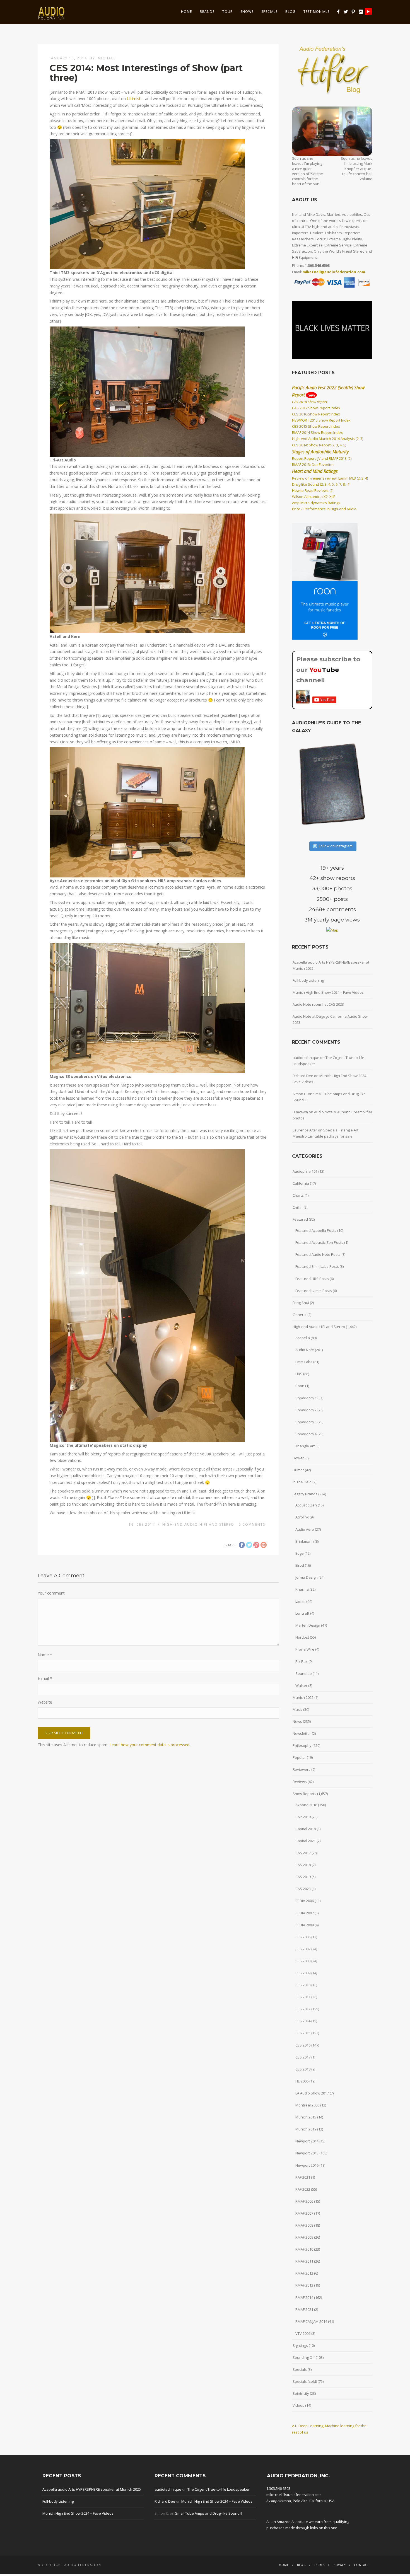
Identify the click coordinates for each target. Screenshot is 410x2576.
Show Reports (304, 1794)
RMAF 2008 (304, 2225)
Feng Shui (301, 1303)
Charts (298, 1195)
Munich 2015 (306, 2117)
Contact (361, 2565)
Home (186, 12)
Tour (227, 12)
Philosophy (302, 1745)
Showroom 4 (306, 1434)
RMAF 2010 (304, 2249)
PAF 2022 (303, 2189)
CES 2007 (303, 1949)
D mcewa (300, 1112)
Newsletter (302, 1733)
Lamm (300, 1601)
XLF (332, 497)
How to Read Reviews (310, 490)
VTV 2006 (303, 2333)
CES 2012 (303, 2009)
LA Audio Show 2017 (312, 2093)
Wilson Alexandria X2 (310, 497)
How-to (299, 1458)
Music (297, 1709)
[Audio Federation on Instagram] (361, 12)
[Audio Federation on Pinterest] (353, 12)
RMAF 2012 (304, 2273)
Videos (298, 2405)
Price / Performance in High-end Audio (324, 509)
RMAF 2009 (304, 2237)
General (300, 1315)
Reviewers (302, 1769)
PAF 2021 (303, 2177)
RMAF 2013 (304, 2285)
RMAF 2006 (304, 2201)
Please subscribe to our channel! (328, 670)
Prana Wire (305, 1649)
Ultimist (134, 99)
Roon (300, 1386)
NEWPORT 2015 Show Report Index (321, 420)
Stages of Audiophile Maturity (320, 452)
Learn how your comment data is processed (149, 1745)
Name (45, 1655)
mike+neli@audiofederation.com (334, 272)
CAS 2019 (303, 1877)
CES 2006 (303, 1937)
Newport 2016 (307, 2165)
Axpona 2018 (306, 1805)
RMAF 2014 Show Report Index (317, 432)
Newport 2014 (307, 2141)
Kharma (302, 1589)
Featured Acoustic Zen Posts (319, 1242)
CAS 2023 (303, 1889)
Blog (290, 12)
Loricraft (302, 1613)
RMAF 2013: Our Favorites (313, 465)
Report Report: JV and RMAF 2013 (319, 458)
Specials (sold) (305, 2381)
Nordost (302, 1637)
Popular (299, 1757)
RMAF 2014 (304, 2297)
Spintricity (301, 2393)
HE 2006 (302, 2081)
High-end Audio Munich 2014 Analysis (323, 439)
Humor (298, 1470)
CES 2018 (303, 2069)
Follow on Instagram (336, 846)
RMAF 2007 (304, 2213)
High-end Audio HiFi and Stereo (198, 1524)
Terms (319, 2565)
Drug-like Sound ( (307, 484)
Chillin (298, 1207)
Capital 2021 (306, 1841)
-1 (348, 484)
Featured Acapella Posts (316, 1230)
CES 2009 (303, 1973)
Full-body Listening (308, 980)
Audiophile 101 (305, 1171)
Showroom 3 (306, 1422)
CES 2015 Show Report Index (316, 426)
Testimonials (316, 12)
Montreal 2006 (307, 2105)
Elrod (300, 1565)
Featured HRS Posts (312, 1279)
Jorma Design (307, 1577)
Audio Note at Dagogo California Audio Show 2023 (330, 1019)
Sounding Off (304, 2357)
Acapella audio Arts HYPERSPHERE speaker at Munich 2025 (331, 965)
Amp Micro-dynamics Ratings (316, 503)
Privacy (339, 2565)
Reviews (300, 1782)
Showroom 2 (306, 1410)
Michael (107, 58)
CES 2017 (303, 2057)
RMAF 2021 (304, 2309)
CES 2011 (303, 1997)
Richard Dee (303, 1076)
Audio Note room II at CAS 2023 (318, 1004)
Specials (269, 12)
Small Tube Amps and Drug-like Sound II (209, 2513)
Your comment (51, 1593)
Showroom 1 (306, 1398)
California (301, 1183)
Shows (247, 12)
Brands (207, 12)
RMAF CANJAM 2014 (311, 2321)
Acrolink (302, 1517)
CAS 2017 (303, 1853)
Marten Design (308, 1625)
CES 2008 (303, 1961)
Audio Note (305, 1350)
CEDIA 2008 (305, 1925)
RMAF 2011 (304, 2261)
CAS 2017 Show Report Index (316, 408)
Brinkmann (305, 1541)
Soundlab (304, 1673)
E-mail (45, 1678)
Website (45, 1702)
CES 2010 (303, 1985)
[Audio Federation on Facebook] (338, 12)
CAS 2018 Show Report (310, 402)
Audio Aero (305, 1529)
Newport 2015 (307, 2153)
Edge (300, 1553)
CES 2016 (303, 2045)
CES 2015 (303, 2033)
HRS (299, 1374)
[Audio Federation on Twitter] (346, 12)
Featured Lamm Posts (314, 1291)
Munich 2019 (306, 2129)
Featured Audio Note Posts (318, 1254)
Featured (300, 1219)
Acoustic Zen (306, 1505)
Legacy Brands (305, 1494)
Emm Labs (304, 1362)
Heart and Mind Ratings (315, 471)
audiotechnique (306, 1058)
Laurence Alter (305, 1130)
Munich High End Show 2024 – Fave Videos (328, 992)
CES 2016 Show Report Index (316, 414)
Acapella (303, 1338)
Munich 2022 (303, 1697)
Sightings (300, 2345)
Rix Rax (302, 1661)
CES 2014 (146, 1524)
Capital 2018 (306, 1829)
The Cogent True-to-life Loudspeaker (219, 2489)
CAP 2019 (303, 1817)
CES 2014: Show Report (311, 445)
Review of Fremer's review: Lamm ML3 (324, 478)
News (297, 1721)
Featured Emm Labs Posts (317, 1266)
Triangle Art (305, 1446)
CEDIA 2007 (305, 1913)
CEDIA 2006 (305, 1901)
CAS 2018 (303, 1865)
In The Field (302, 1482)
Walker (301, 1685)
